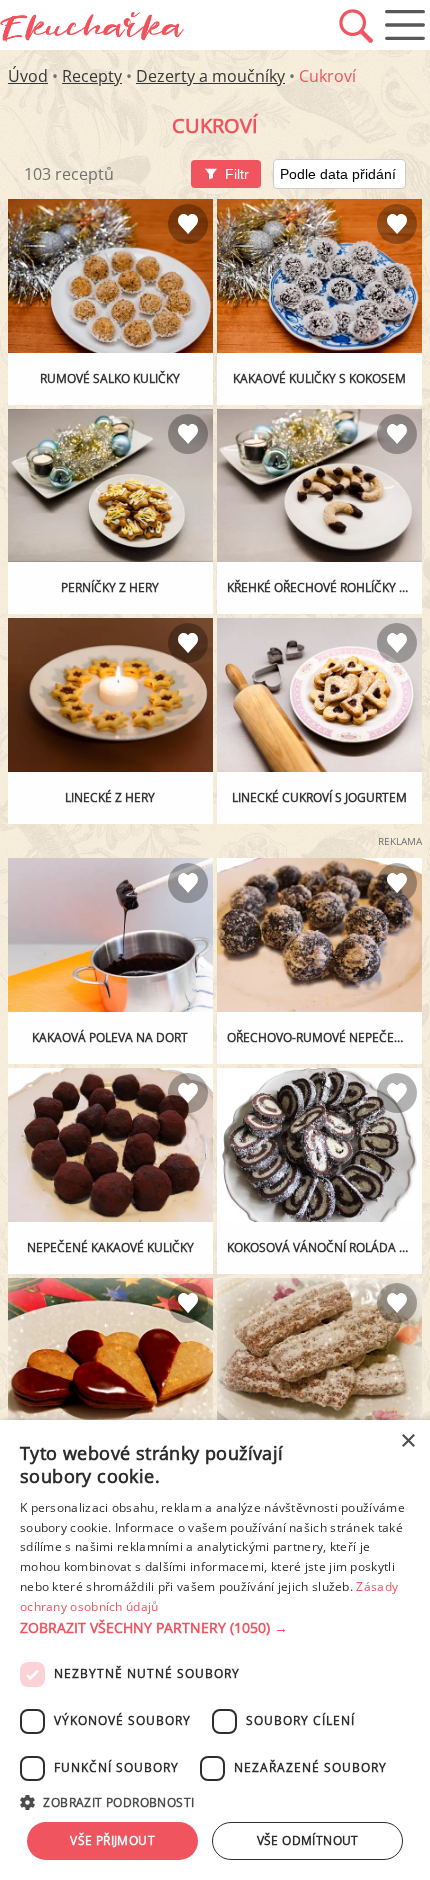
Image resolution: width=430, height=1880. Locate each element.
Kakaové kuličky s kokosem (319, 378)
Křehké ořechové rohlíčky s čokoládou (324, 587)
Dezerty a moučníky (210, 76)
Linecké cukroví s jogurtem (319, 797)
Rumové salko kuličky (110, 378)
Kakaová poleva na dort (110, 1037)
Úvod (28, 76)
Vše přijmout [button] (112, 1840)
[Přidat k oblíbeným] (188, 224)
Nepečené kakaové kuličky (110, 1247)
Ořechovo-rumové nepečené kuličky (324, 1037)
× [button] (407, 1441)
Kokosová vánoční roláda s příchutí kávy (324, 1247)
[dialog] (215, 1650)
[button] (215, 1628)
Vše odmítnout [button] (308, 1840)
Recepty (92, 76)
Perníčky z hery (110, 587)
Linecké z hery (110, 797)
